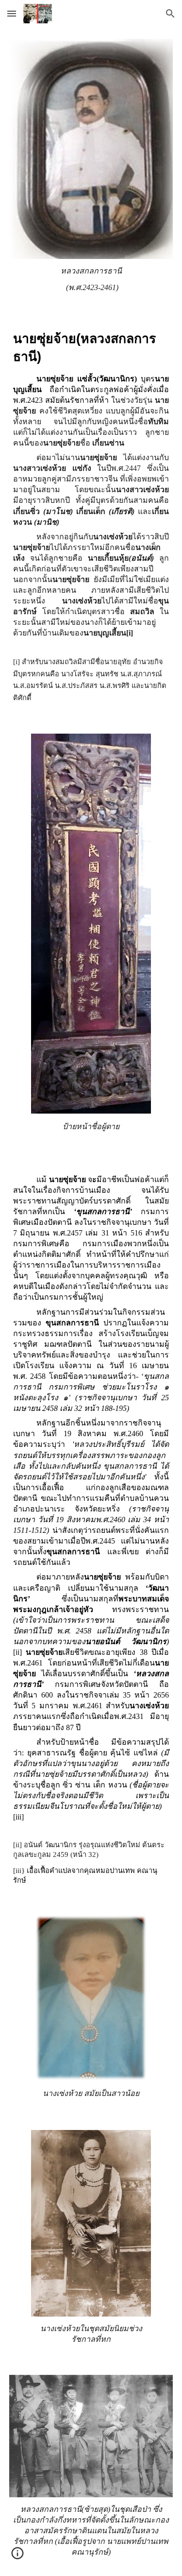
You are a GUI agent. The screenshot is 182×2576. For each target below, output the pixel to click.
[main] (91, 279)
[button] (12, 13)
